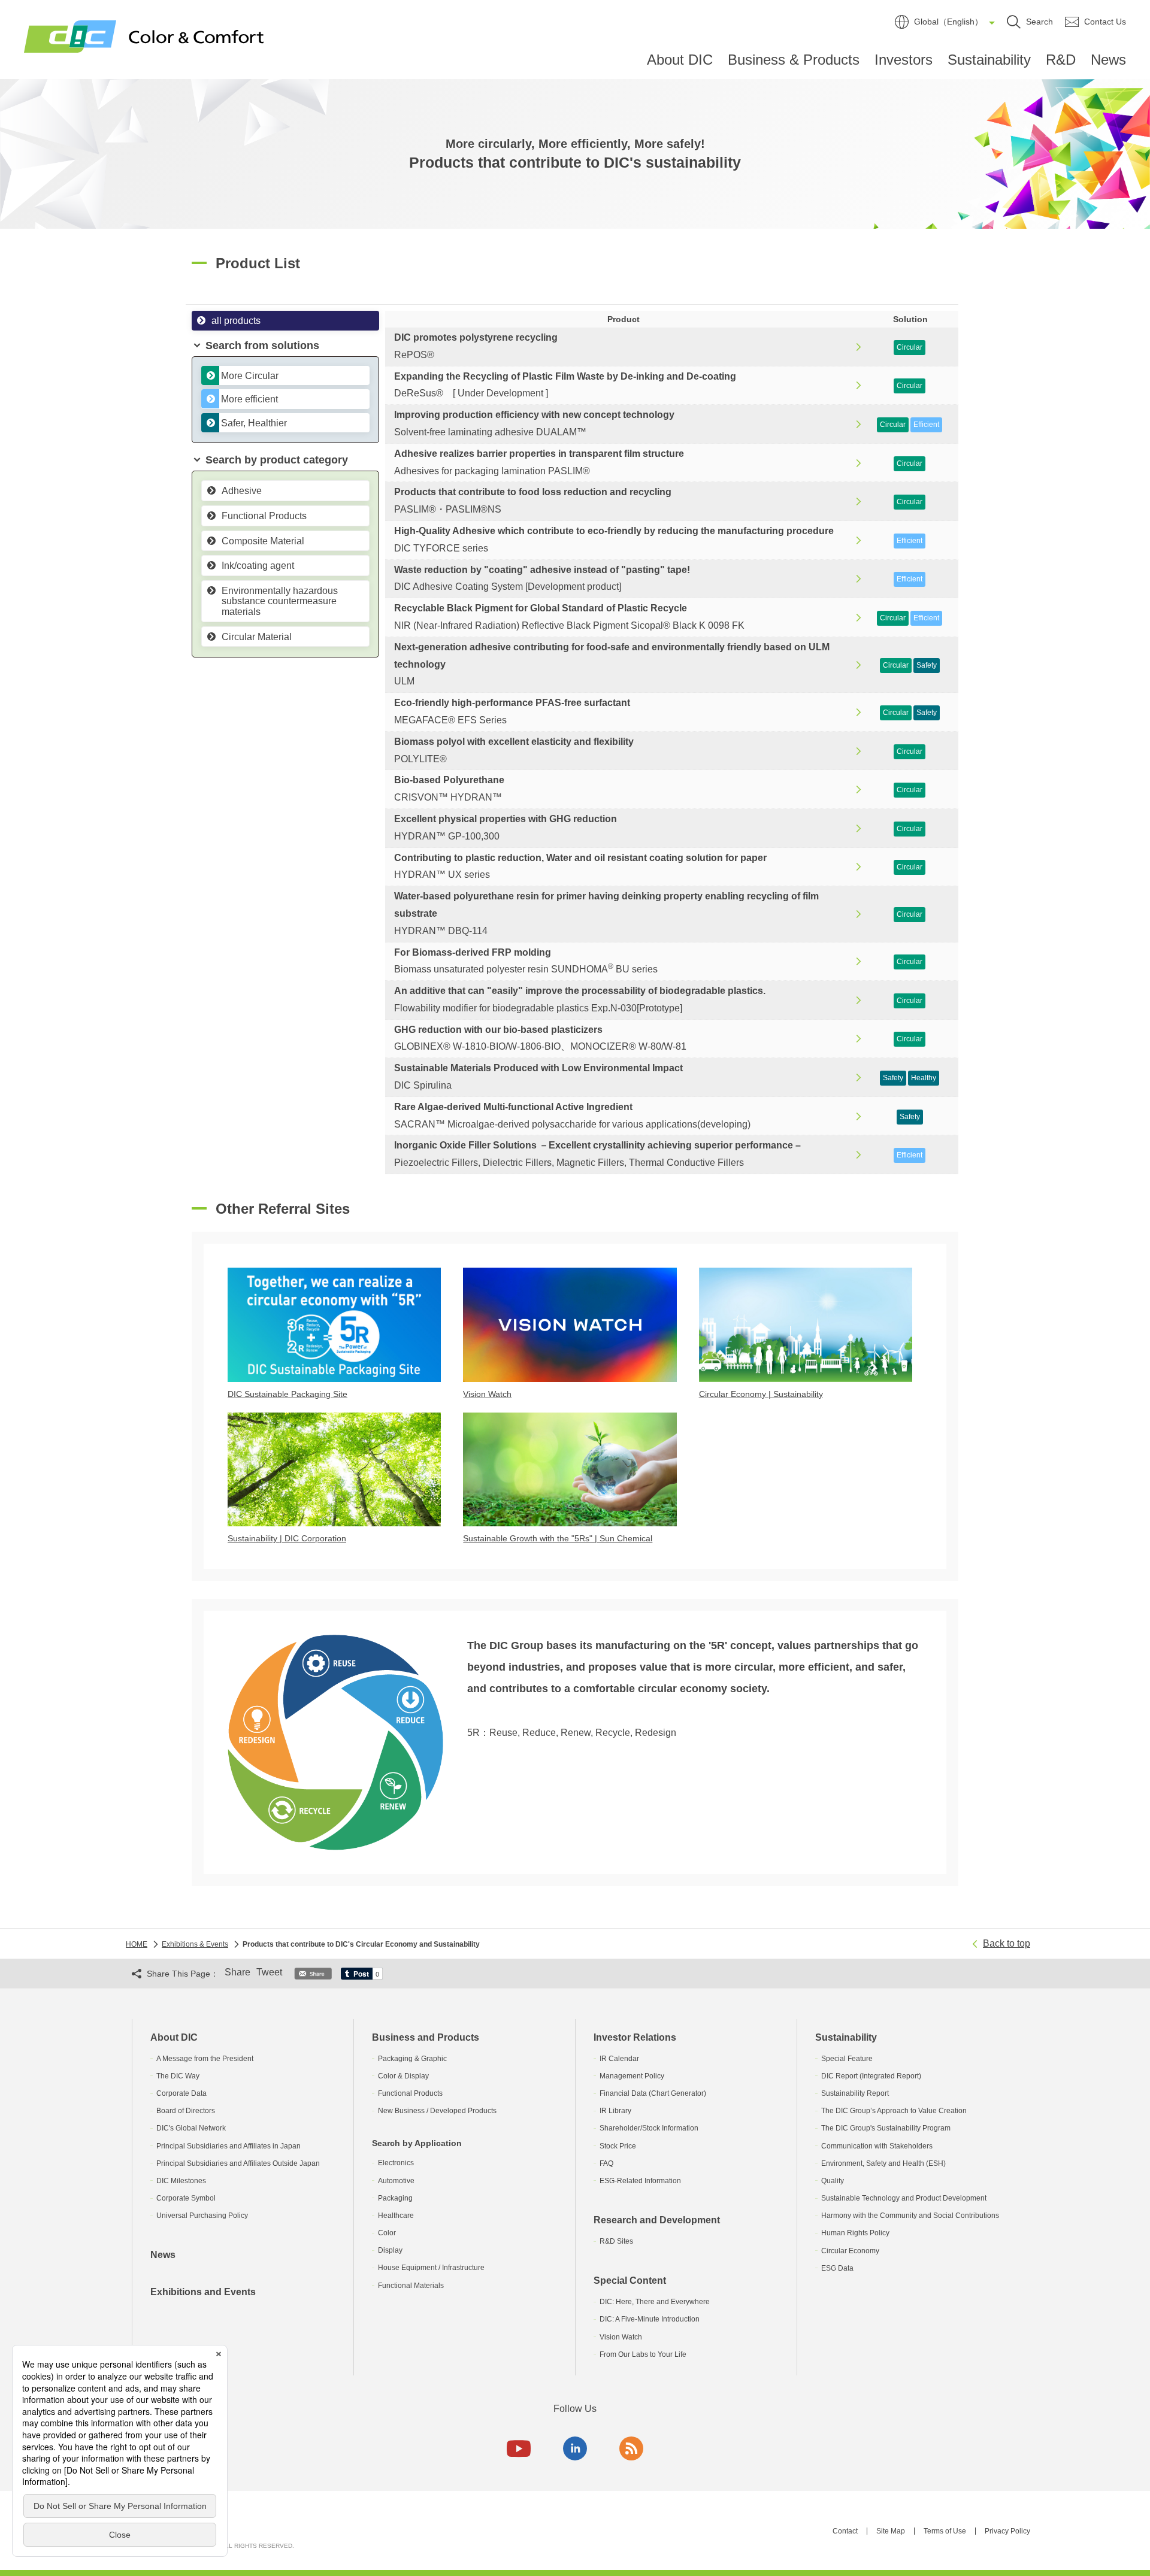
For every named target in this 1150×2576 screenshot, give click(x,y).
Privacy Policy (1007, 2531)
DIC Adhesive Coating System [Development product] (542, 578)
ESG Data (837, 2268)
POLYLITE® (514, 750)
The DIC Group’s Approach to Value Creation (894, 2111)
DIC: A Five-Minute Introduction (650, 2319)
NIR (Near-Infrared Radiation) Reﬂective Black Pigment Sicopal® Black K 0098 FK (569, 617)
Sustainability (989, 60)
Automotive (396, 2181)
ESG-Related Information (640, 2181)
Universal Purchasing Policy (202, 2216)
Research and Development (657, 2220)
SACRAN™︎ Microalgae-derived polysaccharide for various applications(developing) (572, 1116)
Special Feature (847, 2059)
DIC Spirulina (538, 1077)
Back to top (1007, 1943)
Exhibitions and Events (203, 2292)
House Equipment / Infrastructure (431, 2268)
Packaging (395, 2198)
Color (387, 2233)
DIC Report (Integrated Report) (871, 2076)
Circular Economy (850, 2251)
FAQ (606, 2163)
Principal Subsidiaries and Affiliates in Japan (229, 2146)
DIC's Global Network (191, 2128)
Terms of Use (945, 2531)
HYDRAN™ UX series (580, 866)
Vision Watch (621, 2337)
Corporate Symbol (186, 2198)
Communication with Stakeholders (877, 2146)
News (1108, 60)
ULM (612, 664)
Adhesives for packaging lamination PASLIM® (539, 462)
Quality (833, 2181)
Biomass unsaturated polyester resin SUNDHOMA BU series (526, 961)
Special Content (630, 2280)
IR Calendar (619, 2059)
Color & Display (403, 2076)
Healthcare (396, 2216)
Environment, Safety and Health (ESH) (883, 2163)
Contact (845, 2531)
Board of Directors (186, 2111)
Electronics (396, 2163)
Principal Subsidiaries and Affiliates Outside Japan (238, 2163)
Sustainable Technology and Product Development (904, 2198)
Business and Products (426, 2037)
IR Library (615, 2111)
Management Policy (632, 2076)
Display (390, 2250)
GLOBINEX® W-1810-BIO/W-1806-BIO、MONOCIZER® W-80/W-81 (540, 1038)
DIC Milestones (181, 2181)
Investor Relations (635, 2037)
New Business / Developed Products (437, 2111)
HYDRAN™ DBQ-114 (606, 913)
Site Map (891, 2531)
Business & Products (794, 60)
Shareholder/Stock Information (649, 2128)
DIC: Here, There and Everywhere (655, 2302)
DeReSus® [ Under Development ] (565, 385)
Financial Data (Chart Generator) (653, 2093)
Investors (904, 60)
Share (237, 1972)
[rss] (631, 2448)
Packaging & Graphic (412, 2059)
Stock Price (618, 2146)
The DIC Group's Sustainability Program (886, 2128)
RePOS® (476, 346)
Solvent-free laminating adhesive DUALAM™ (534, 423)
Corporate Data (181, 2093)
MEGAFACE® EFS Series (512, 711)
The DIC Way (178, 2076)
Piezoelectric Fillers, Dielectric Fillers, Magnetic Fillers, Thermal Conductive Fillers (597, 1154)
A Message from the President (205, 2059)
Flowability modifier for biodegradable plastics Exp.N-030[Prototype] (580, 999)
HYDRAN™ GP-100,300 (506, 828)
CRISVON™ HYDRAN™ (449, 789)
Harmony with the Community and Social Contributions (910, 2216)
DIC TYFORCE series (614, 540)
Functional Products (410, 2093)
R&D (1061, 60)
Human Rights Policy (855, 2233)
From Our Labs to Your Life (643, 2354)
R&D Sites (616, 2241)
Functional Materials (411, 2286)
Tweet (269, 1972)
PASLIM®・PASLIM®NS (533, 501)
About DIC (680, 60)
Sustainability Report (855, 2093)
